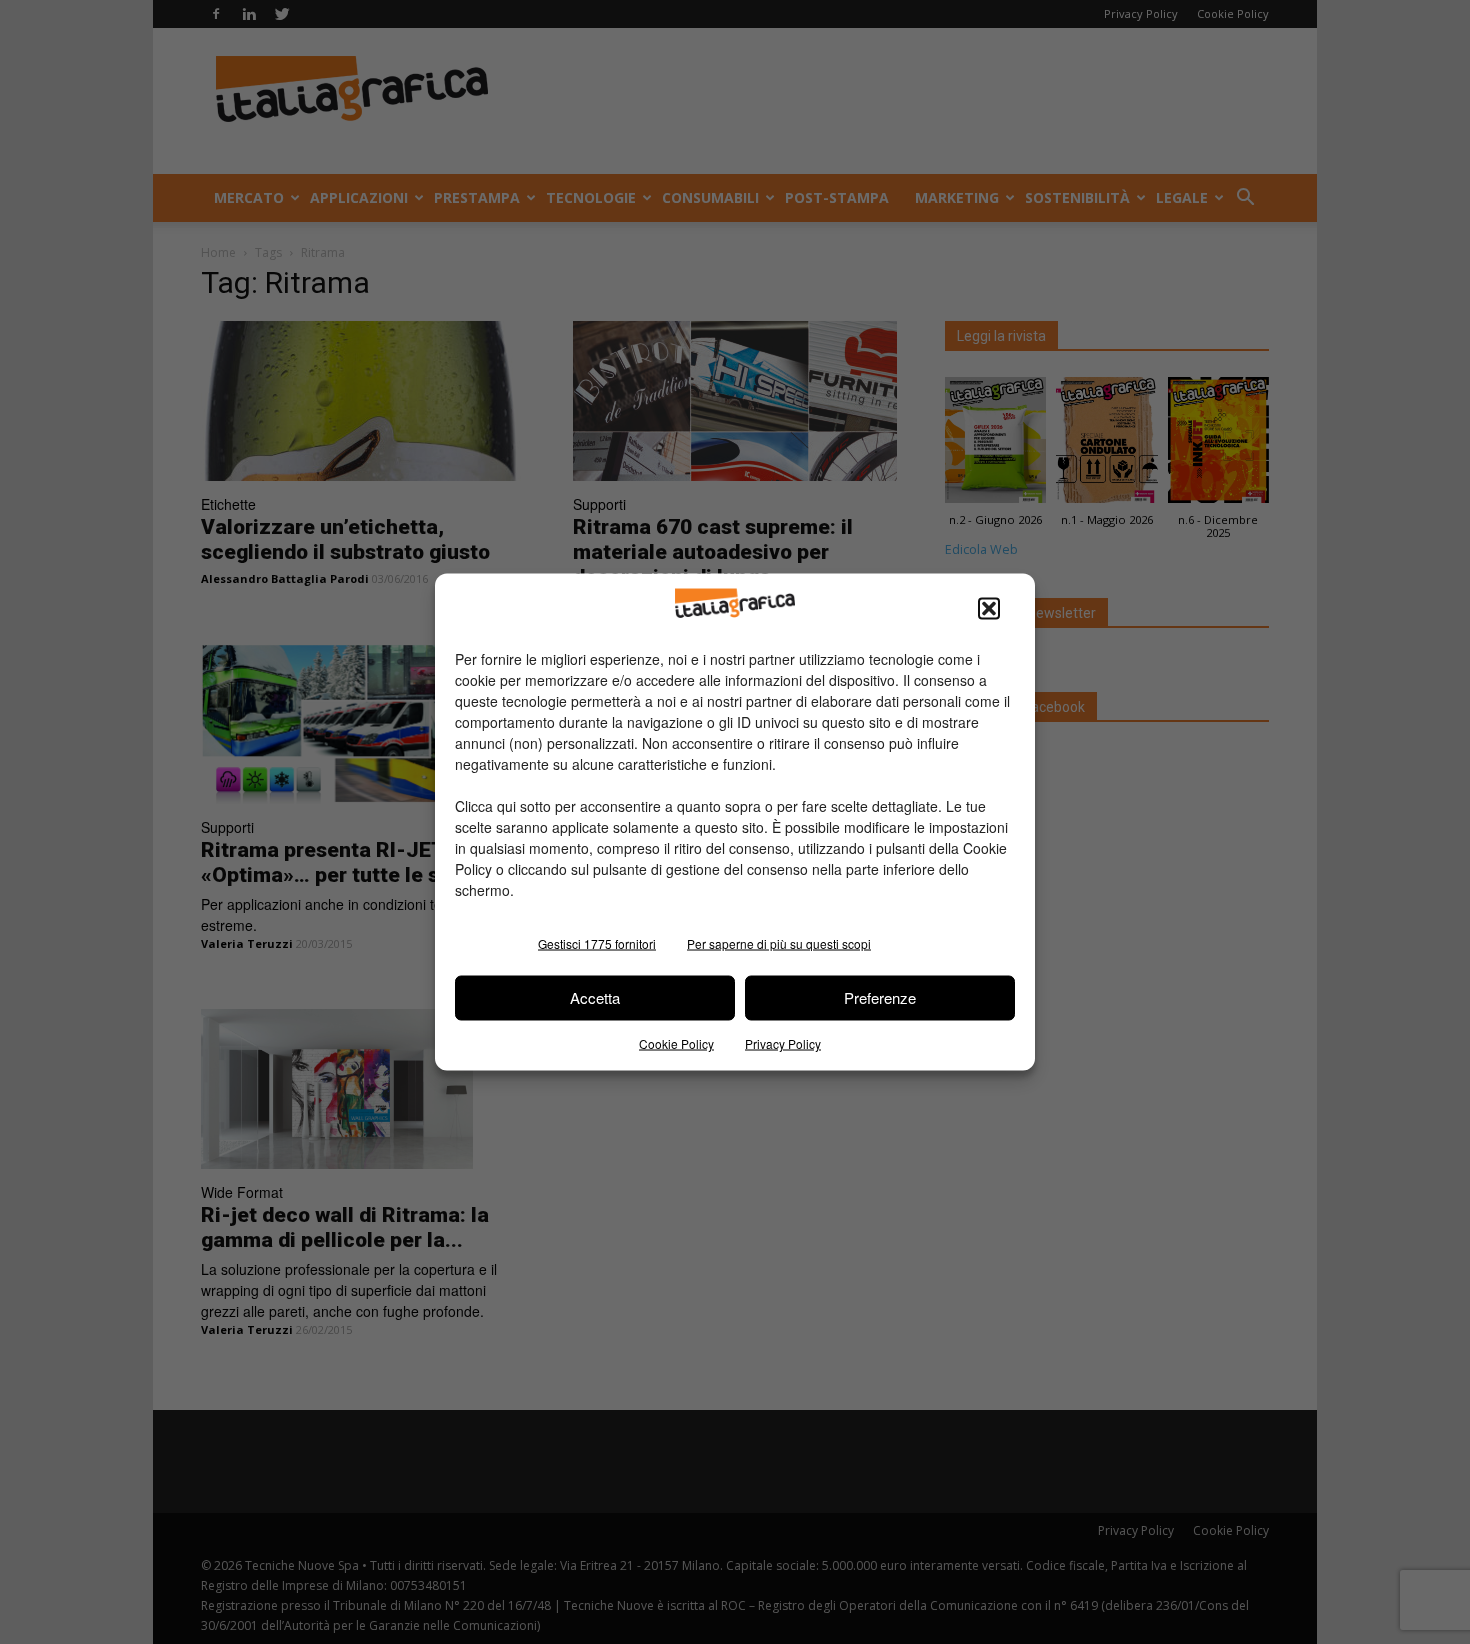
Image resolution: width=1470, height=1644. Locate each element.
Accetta (595, 997)
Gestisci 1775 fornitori (597, 942)
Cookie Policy (676, 1042)
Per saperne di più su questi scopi (779, 942)
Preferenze (880, 997)
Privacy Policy (783, 1042)
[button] (989, 608)
